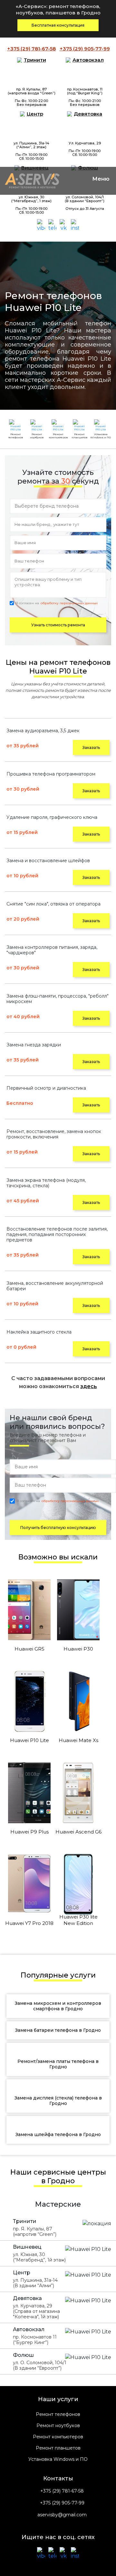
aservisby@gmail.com (62, 2515)
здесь (89, 1386)
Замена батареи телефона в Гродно (58, 2030)
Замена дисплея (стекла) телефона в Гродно (58, 2101)
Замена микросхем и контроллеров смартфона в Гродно (58, 2006)
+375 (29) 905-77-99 (62, 2503)
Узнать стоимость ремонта (58, 625)
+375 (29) (31, 49)
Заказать (91, 747)
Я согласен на (57, 603)
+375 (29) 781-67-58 (62, 2491)
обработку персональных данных (69, 603)
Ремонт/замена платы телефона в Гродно (58, 2064)
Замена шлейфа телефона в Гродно (58, 2135)
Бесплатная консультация (58, 25)
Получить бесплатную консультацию (58, 1528)
